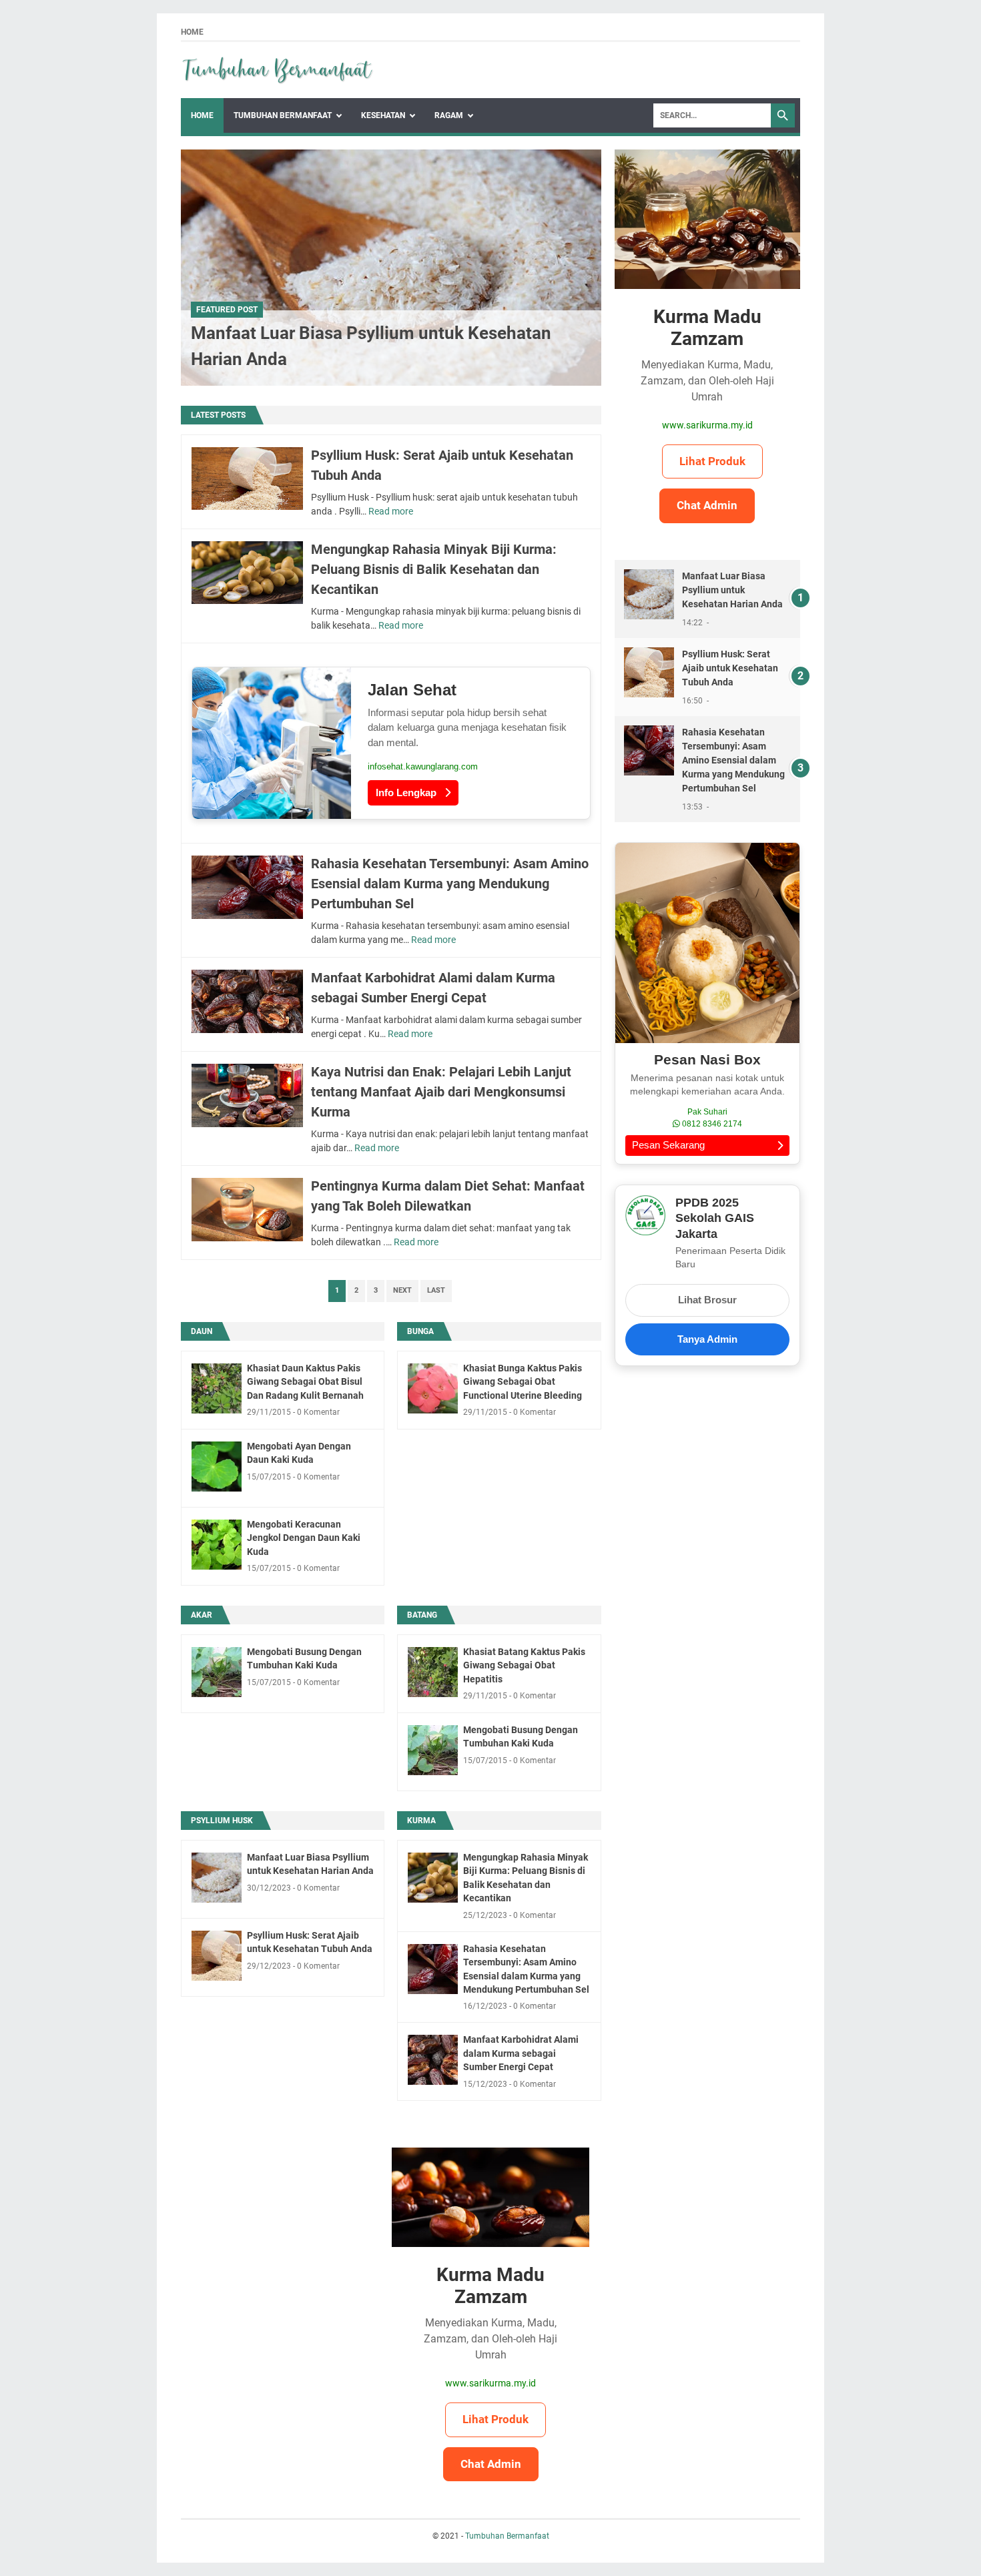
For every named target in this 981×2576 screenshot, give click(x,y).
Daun (202, 1331)
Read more (391, 511)
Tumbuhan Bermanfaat (283, 115)
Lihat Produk (712, 461)
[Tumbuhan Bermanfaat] (278, 70)
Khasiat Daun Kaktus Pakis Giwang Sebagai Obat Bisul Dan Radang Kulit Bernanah (305, 1382)
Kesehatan (383, 115)
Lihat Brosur (707, 1300)
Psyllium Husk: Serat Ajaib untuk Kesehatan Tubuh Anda (730, 668)
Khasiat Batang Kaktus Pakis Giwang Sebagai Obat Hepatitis (524, 1665)
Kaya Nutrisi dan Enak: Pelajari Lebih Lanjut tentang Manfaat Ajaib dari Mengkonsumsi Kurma (441, 1092)
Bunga (420, 1331)
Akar (202, 1615)
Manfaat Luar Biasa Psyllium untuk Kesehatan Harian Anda (732, 590)
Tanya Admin (707, 1339)
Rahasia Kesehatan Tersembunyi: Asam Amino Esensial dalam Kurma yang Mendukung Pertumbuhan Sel (450, 884)
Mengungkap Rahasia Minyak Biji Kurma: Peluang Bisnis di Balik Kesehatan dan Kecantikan (434, 569)
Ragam (449, 115)
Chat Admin (707, 505)
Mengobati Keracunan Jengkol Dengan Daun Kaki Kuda (304, 1538)
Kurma (421, 1821)
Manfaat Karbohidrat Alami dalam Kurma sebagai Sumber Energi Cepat (521, 2053)
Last (436, 1290)
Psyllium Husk (222, 1821)
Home (192, 32)
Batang (422, 1615)
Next (402, 1290)
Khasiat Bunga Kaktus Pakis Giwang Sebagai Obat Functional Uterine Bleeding (523, 1382)
